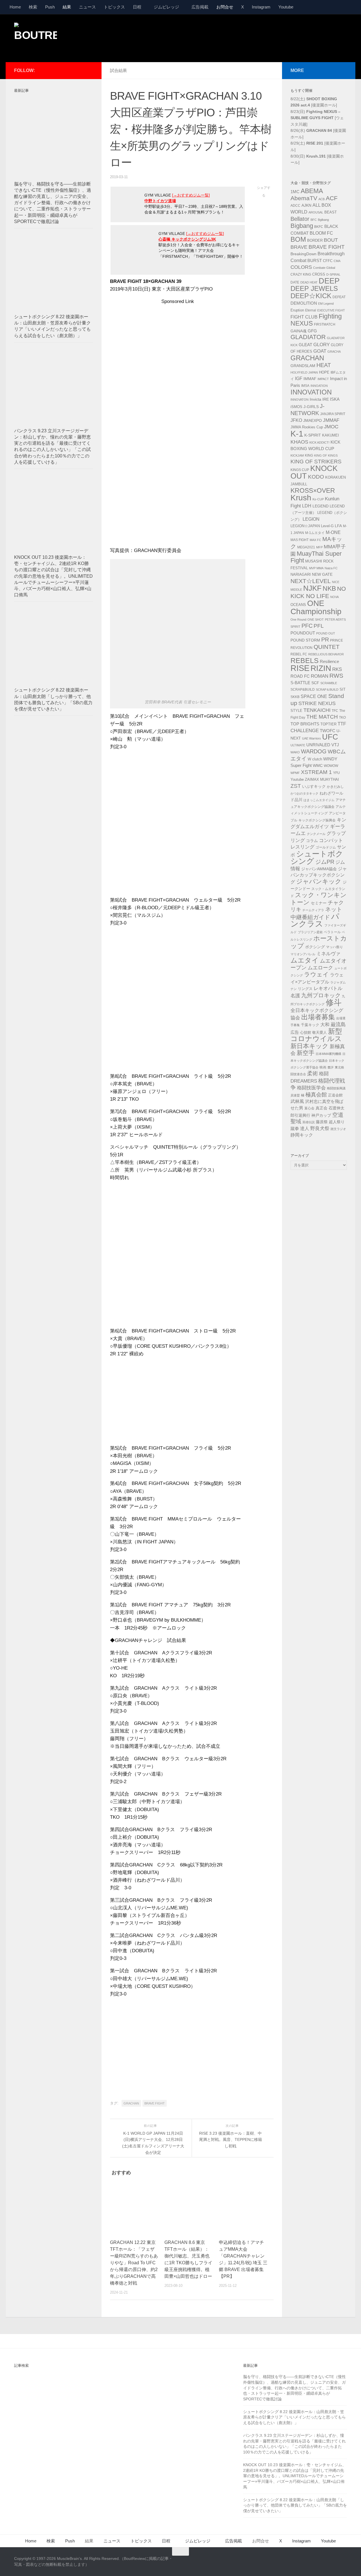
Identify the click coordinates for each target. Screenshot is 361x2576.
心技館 (306, 1033)
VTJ (335, 745)
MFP (319, 547)
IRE (326, 399)
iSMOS (296, 407)
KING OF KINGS (326, 455)
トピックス (114, 7)
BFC (314, 220)
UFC (330, 737)
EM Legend (326, 304)
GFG (312, 331)
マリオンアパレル (303, 954)
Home (15, 7)
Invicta (315, 399)
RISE (300, 668)
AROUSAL (316, 212)
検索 (33, 7)
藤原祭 (322, 1122)
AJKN (306, 205)
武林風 (297, 1101)
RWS (336, 676)
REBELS (305, 661)
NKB (329, 588)
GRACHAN (131, 2103)
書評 (331, 1067)
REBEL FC (299, 654)
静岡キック (302, 1135)
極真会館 (316, 1095)
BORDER (315, 240)
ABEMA (312, 191)
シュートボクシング (317, 858)
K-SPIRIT (313, 435)
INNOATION (319, 386)
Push (50, 7)
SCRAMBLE (329, 683)
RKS (337, 669)
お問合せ (225, 7)
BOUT (331, 240)
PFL (319, 626)
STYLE (296, 711)
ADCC (295, 206)
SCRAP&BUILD (303, 690)
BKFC (319, 227)
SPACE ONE (314, 696)
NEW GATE (322, 574)
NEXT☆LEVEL (311, 581)
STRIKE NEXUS (317, 703)
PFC (307, 626)
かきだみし (335, 787)
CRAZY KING (301, 274)
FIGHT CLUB (304, 317)
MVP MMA (316, 568)
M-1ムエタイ (315, 533)
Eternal (311, 310)
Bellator (300, 219)
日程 (137, 7)
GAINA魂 (299, 331)
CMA (337, 261)
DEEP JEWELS (314, 288)
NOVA (334, 597)
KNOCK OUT (314, 472)
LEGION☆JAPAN (305, 526)
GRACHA (334, 352)
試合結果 (118, 70)
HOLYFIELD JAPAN (304, 372)
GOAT (320, 351)
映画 (323, 1067)
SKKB (295, 697)
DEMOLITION (304, 303)
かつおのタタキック (304, 793)
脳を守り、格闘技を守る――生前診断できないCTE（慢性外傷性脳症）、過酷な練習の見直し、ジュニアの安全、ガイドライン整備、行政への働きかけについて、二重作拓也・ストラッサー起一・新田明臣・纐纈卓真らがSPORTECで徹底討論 (53, 203)
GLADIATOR (308, 337)
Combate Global (324, 268)
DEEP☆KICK (311, 296)
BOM (298, 239)
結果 (67, 7)
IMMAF (310, 379)
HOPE (324, 372)
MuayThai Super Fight (316, 557)
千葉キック (310, 1025)
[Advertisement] (244, 38)
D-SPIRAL (333, 274)
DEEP (329, 281)
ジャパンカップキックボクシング (319, 875)
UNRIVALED (318, 745)
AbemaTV (304, 198)
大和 (325, 1025)
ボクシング (315, 947)
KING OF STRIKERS (316, 462)
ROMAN (320, 676)
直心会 (309, 1108)
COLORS (301, 267)
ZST (296, 786)
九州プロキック (321, 995)
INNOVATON (300, 400)
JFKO (296, 420)
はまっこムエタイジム (319, 800)
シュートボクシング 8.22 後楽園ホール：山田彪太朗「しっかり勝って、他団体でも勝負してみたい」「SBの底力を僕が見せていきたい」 (295, 2505)
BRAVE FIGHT (155, 2103)
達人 (305, 1128)
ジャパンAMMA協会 (319, 869)
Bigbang (302, 226)
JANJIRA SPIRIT (333, 414)
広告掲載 (200, 7)
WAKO (295, 752)
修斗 (334, 1003)
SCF (315, 683)
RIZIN (321, 668)
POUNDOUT (303, 633)
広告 (295, 1032)
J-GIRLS (311, 407)
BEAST (331, 212)
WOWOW (331, 766)
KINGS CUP (300, 470)
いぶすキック (314, 786)
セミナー (319, 903)
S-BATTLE (300, 683)
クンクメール (316, 834)
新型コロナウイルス (316, 1035)
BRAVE (299, 247)
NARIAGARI (301, 574)
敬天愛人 (320, 1033)
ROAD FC (300, 676)
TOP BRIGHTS (305, 724)
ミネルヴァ (328, 954)
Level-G (327, 526)
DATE (295, 282)
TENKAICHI (317, 710)
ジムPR (325, 862)
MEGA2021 (306, 547)
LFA (338, 526)
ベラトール (332, 932)
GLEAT (305, 345)
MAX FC (315, 540)
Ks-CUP (318, 499)
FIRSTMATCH (325, 324)
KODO (316, 477)
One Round (298, 620)
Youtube (286, 7)
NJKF (312, 588)
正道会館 (335, 1095)
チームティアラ (313, 910)
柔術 (312, 1073)
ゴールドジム (326, 847)
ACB (322, 199)
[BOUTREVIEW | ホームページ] (36, 37)
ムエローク (320, 968)
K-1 (297, 434)
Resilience (329, 662)
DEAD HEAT (309, 282)
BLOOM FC (321, 233)
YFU (336, 773)
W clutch (315, 759)
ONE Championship (316, 607)
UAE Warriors (312, 738)
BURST (315, 261)
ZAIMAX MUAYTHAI (322, 779)
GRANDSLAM (303, 366)
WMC (318, 765)
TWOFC (328, 731)
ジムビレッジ (166, 7)
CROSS (319, 274)
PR (325, 640)
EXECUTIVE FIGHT (331, 310)
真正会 (322, 1108)
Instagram (261, 7)
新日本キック (310, 1046)
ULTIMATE (298, 745)
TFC (335, 711)
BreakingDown (303, 254)
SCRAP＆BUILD (327, 690)
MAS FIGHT (300, 540)
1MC (295, 192)
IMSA (305, 386)
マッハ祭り (334, 947)
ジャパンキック (319, 881)
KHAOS (299, 442)
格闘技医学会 (311, 1088)
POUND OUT (326, 633)
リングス (305, 989)
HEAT (324, 365)
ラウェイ (316, 974)
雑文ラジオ (338, 1129)
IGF (299, 379)
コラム (312, 841)
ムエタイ (305, 960)
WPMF (295, 773)
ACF (332, 198)
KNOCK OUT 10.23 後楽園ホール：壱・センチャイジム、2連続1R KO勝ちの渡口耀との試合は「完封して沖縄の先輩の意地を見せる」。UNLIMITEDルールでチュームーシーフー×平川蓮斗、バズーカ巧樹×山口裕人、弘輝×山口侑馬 (53, 576)
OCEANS (298, 605)
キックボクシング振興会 (317, 820)
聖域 (296, 1121)
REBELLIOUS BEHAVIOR (326, 654)
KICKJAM (297, 455)
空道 (338, 1115)
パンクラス (315, 920)
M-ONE (333, 532)
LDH (307, 506)
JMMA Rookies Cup (307, 427)
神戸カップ (321, 1115)
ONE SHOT (316, 620)
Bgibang (323, 220)
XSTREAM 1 (316, 772)
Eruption (297, 310)
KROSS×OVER (313, 490)
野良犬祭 (320, 1128)
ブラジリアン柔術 (310, 932)
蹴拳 (295, 1128)
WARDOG (314, 751)
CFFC (328, 261)
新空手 (306, 1053)
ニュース (87, 7)
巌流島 (338, 1024)
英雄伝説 (309, 1122)
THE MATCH (322, 717)
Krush (301, 498)
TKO (342, 717)
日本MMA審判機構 (328, 1054)
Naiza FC (331, 568)
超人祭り (337, 1122)
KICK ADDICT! (319, 442)
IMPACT (323, 379)
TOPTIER (328, 724)
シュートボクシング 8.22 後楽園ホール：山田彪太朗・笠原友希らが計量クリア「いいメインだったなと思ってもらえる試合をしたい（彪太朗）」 (294, 2417)
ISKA (335, 399)
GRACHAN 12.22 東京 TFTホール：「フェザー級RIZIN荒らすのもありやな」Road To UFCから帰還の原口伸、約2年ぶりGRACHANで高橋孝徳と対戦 (134, 2263)
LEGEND (321, 506)
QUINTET (327, 647)
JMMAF (331, 420)
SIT (343, 689)
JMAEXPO (312, 420)
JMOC (331, 427)
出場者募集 (318, 1017)
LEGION (311, 519)
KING (309, 455)
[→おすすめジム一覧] (191, 195)
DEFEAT (339, 297)
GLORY (322, 344)
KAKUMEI (331, 435)
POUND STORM (305, 640)
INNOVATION (311, 392)
